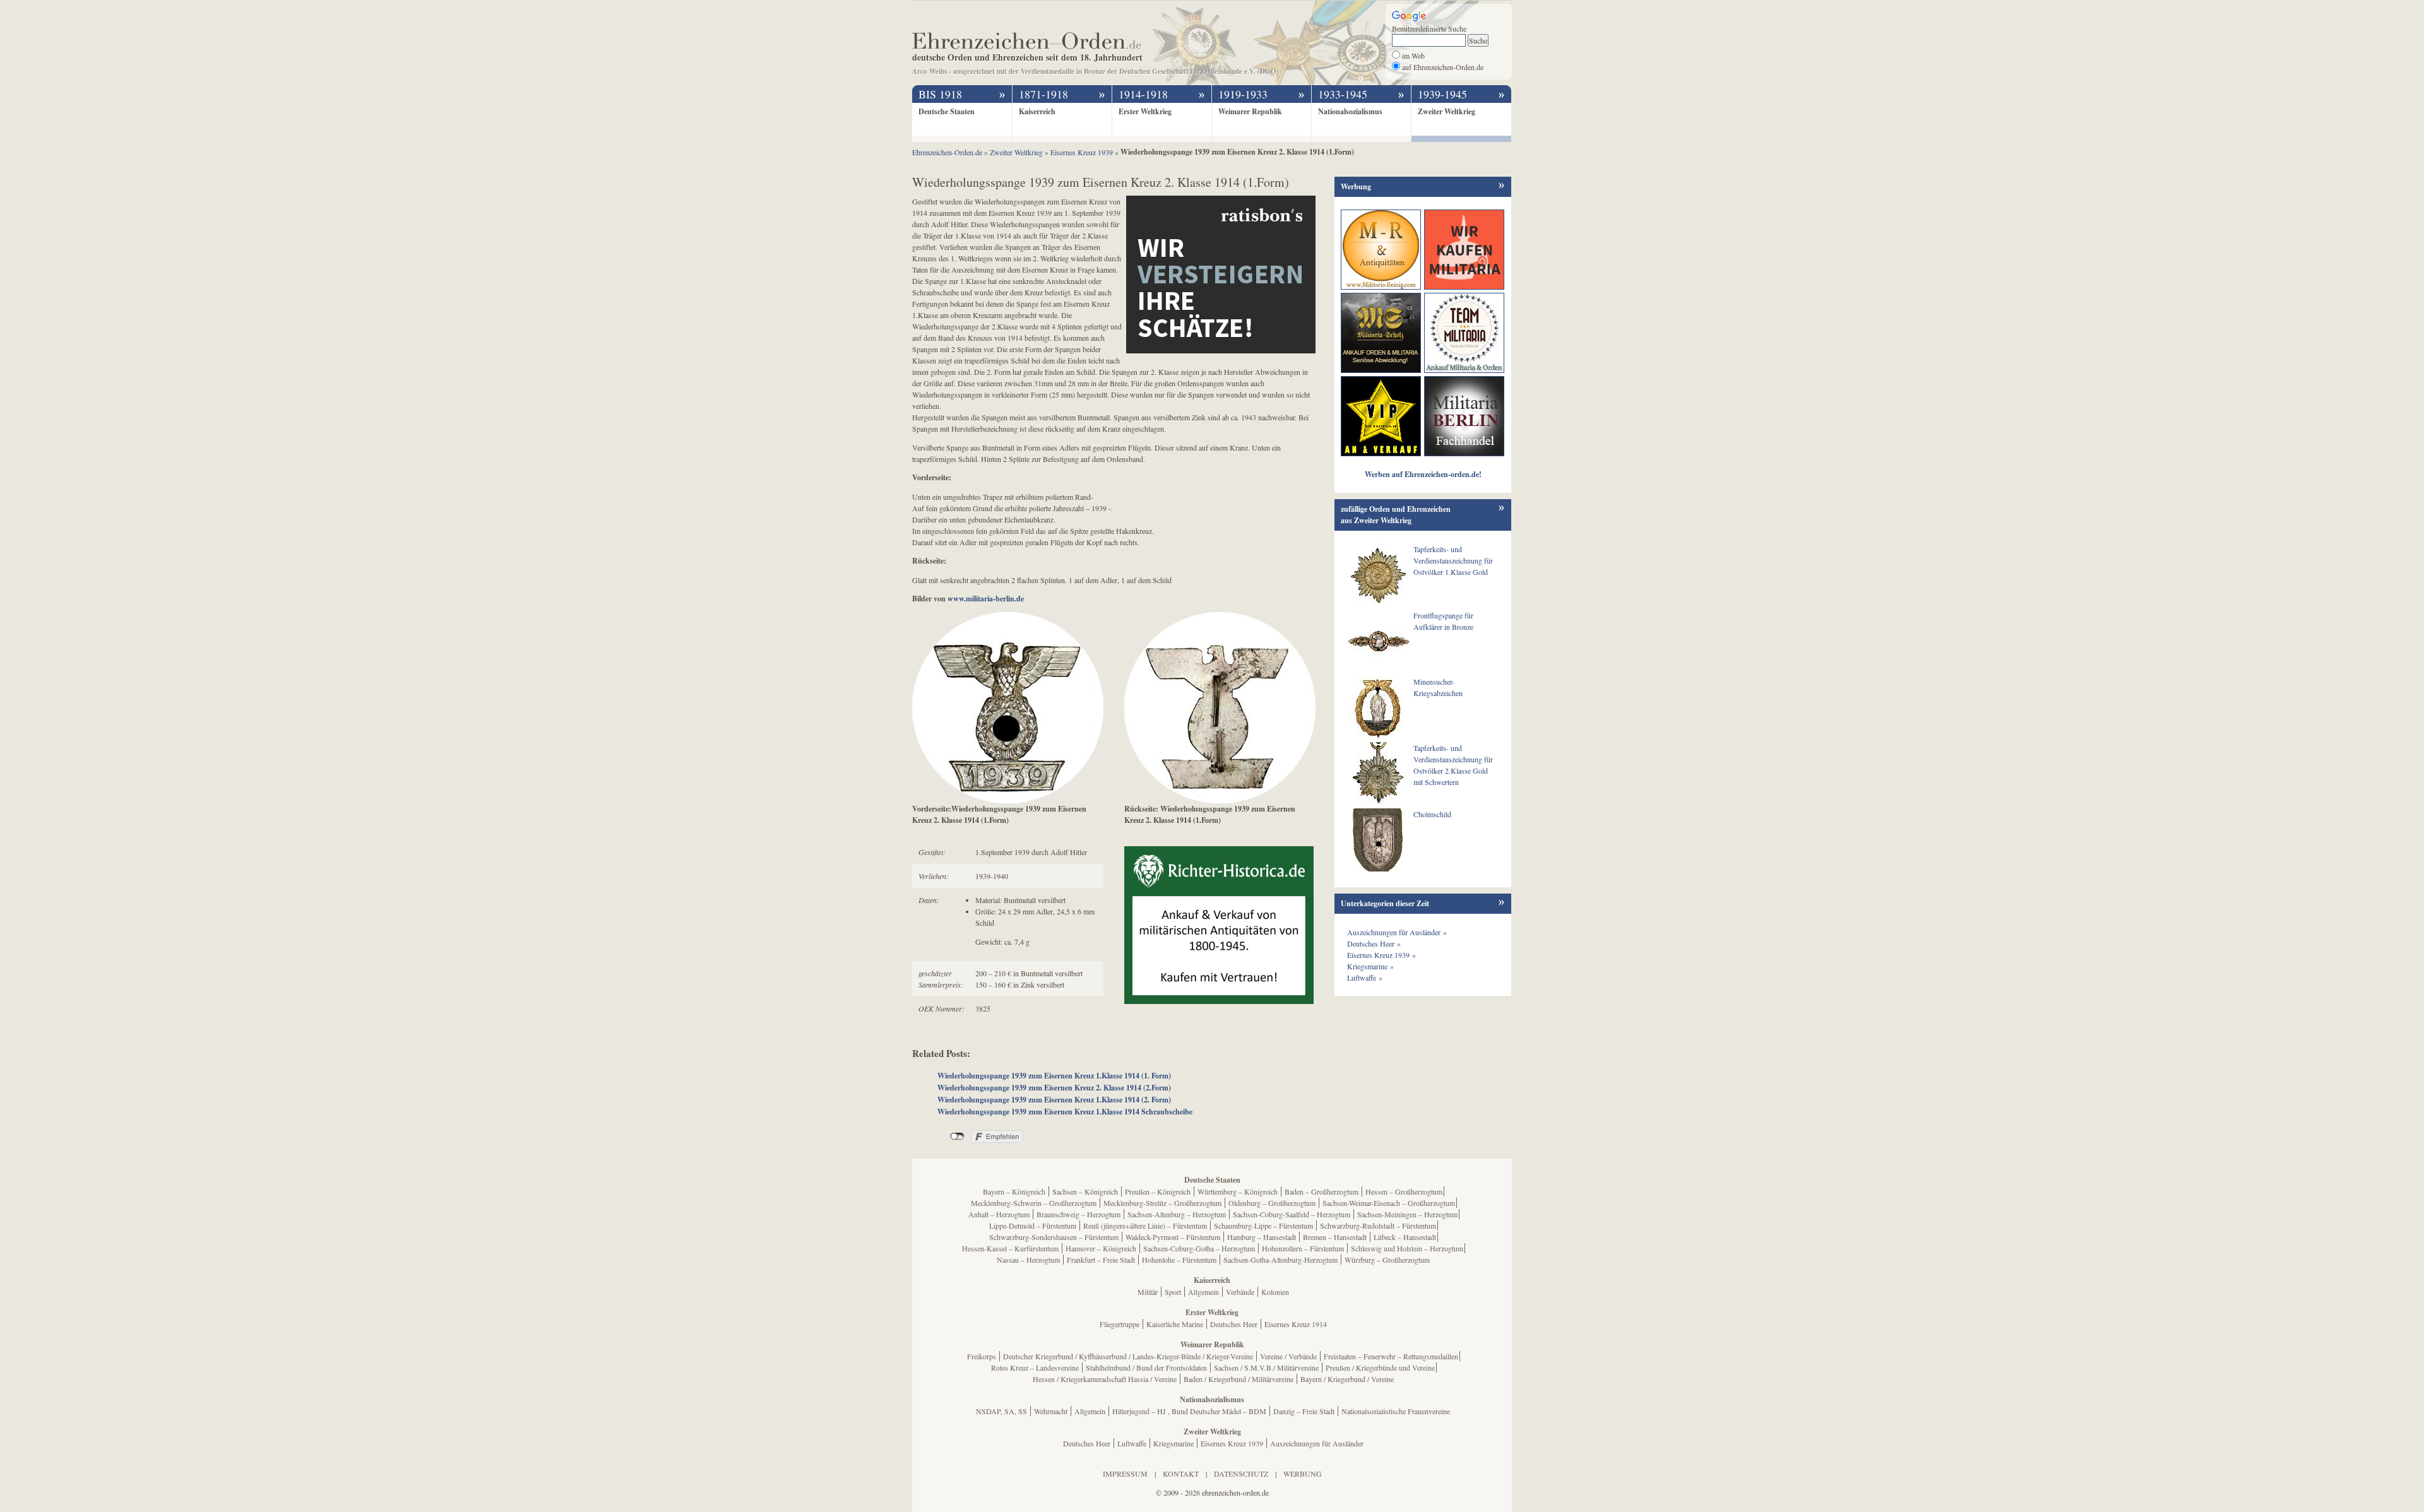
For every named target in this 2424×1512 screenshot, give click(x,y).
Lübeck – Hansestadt (1405, 1237)
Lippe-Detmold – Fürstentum (1033, 1226)
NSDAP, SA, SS (1001, 1411)
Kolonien (1275, 1292)
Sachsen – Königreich (1085, 1191)
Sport (1173, 1292)
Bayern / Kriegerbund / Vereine (1347, 1379)
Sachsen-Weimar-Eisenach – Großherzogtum (1389, 1203)
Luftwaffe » (1365, 977)
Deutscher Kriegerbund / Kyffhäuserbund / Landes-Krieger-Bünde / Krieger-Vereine (1128, 1356)
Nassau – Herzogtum (1028, 1260)
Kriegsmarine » (1370, 966)
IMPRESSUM (1125, 1474)
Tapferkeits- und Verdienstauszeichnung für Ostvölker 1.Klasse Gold (1453, 560)
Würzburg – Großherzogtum (1387, 1260)
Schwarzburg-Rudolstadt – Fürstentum (1378, 1226)
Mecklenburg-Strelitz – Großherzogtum (1162, 1203)
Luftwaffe (1132, 1443)
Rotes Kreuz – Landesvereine (1035, 1367)
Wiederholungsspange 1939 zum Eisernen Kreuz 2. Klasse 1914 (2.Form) (1054, 1088)
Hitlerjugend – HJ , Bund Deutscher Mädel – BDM (1189, 1411)
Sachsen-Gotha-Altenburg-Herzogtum (1280, 1260)
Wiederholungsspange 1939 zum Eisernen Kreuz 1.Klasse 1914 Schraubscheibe (1065, 1112)
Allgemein (1203, 1292)
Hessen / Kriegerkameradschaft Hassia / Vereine (1105, 1379)
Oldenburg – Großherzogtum (1272, 1203)
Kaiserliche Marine (1175, 1324)
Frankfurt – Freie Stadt (1101, 1260)
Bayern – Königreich (1014, 1191)
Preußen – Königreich (1158, 1191)
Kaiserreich (1037, 111)
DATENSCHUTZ (1241, 1474)
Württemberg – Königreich (1238, 1191)
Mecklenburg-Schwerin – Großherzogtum (1034, 1203)
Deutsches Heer (1234, 1324)
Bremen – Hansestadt (1335, 1237)
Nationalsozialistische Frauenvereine (1396, 1411)
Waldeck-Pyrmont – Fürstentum (1173, 1237)
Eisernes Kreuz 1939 (1232, 1443)
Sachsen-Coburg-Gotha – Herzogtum (1199, 1248)
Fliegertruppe (1120, 1324)
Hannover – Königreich (1101, 1248)
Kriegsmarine (1173, 1443)
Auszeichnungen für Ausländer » (1397, 932)
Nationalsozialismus (1350, 111)
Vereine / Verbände (1288, 1356)
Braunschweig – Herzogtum (1078, 1214)
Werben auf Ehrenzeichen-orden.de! (1423, 474)
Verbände (1240, 1292)
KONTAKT (1181, 1474)
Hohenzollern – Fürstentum (1303, 1248)
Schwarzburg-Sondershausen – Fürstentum (1054, 1237)
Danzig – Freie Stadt (1304, 1411)
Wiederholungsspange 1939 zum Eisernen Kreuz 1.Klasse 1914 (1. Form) (1054, 1076)
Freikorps (982, 1356)
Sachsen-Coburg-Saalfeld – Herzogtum (1292, 1214)
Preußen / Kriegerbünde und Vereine (1380, 1367)
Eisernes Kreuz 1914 (1296, 1324)
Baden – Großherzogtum (1322, 1191)
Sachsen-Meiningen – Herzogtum (1407, 1214)
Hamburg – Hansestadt (1262, 1237)
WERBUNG (1303, 1474)
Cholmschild (1432, 814)
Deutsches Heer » (1374, 943)
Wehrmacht (1051, 1411)
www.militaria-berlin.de (986, 599)
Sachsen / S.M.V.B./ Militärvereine (1266, 1367)
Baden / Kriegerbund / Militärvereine (1239, 1379)
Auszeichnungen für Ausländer (1317, 1443)
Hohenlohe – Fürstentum (1179, 1260)
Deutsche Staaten (947, 111)
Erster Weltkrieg (1145, 111)
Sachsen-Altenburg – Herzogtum (1177, 1214)
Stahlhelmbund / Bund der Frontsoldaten (1146, 1367)
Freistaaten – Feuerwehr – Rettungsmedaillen (1391, 1356)
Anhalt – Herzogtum (999, 1214)
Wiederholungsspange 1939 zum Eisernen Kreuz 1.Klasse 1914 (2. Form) (1054, 1100)
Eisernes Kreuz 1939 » (1381, 955)
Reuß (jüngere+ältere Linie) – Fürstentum (1145, 1226)
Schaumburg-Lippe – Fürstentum (1263, 1226)
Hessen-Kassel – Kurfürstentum (1010, 1248)
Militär (1148, 1292)
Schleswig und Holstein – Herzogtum (1407, 1248)
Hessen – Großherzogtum (1404, 1191)
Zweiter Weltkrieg (1447, 111)
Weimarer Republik (1250, 111)
